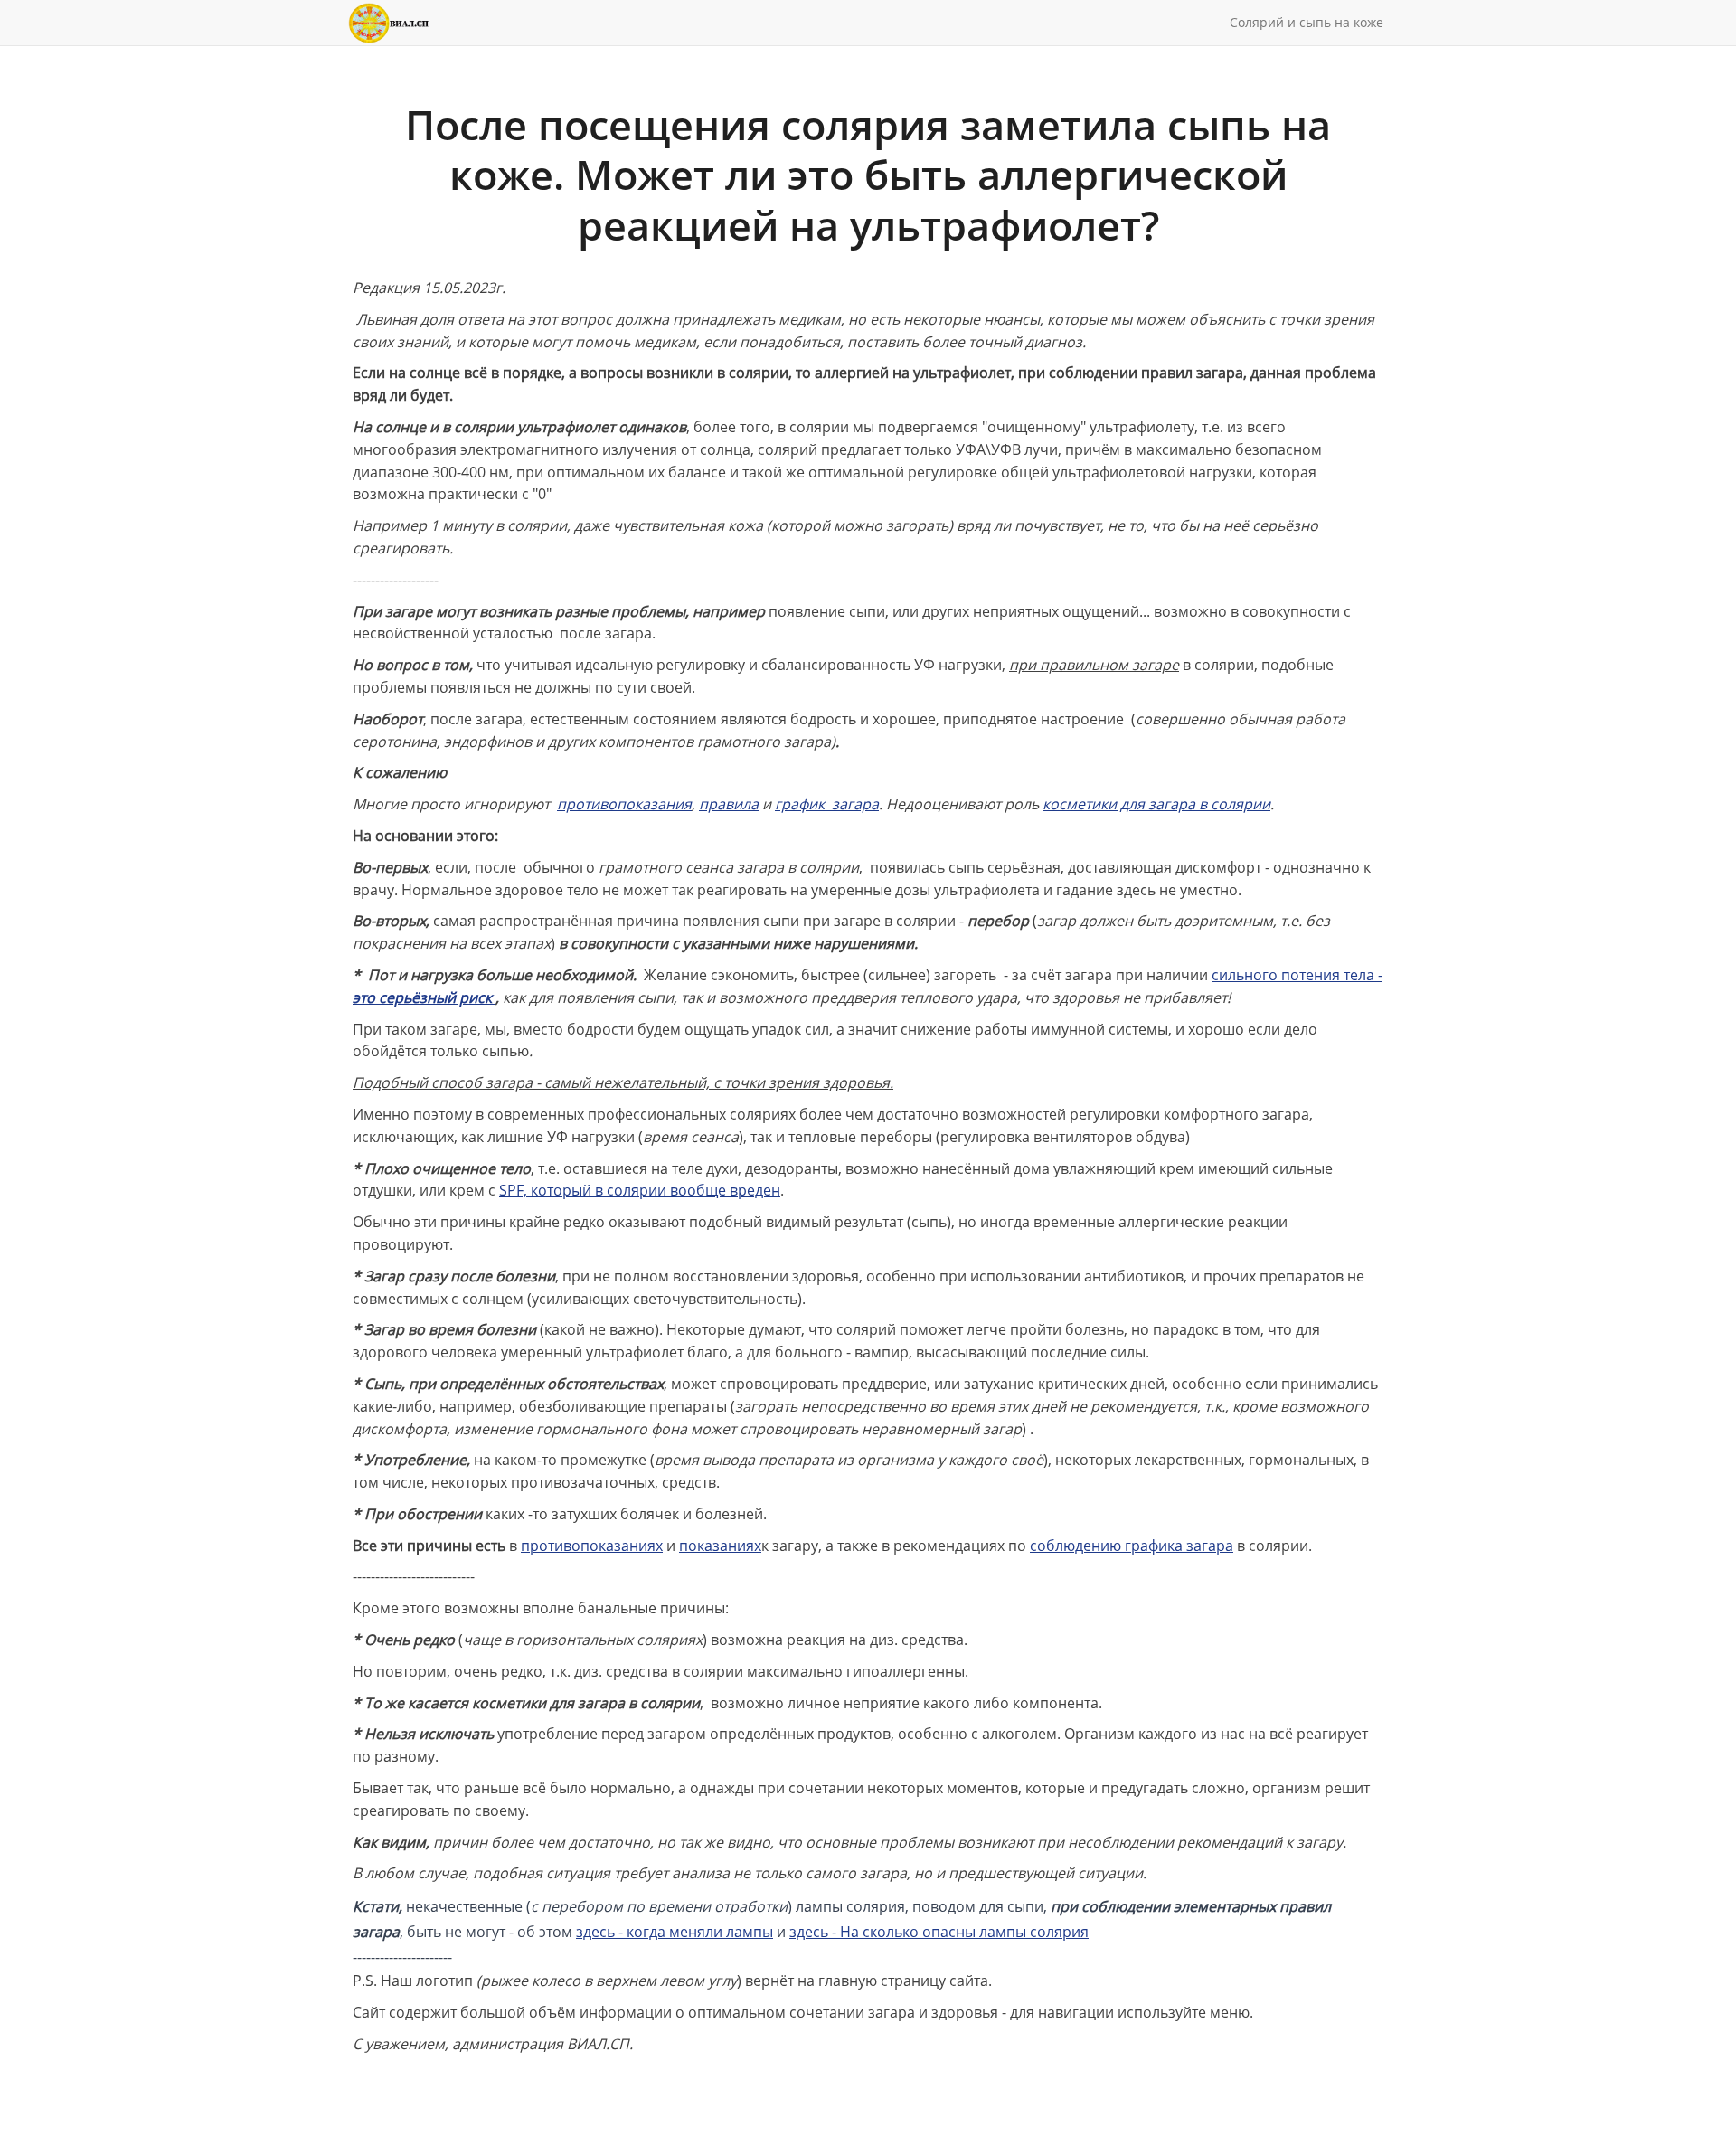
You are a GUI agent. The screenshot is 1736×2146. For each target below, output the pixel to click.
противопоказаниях (592, 1546)
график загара (827, 804)
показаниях (720, 1546)
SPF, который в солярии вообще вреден (640, 1190)
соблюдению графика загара (1132, 1546)
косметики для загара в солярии (1156, 804)
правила (729, 804)
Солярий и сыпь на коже (1307, 22)
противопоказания (624, 804)
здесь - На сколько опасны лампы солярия (939, 1932)
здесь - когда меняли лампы (675, 1932)
